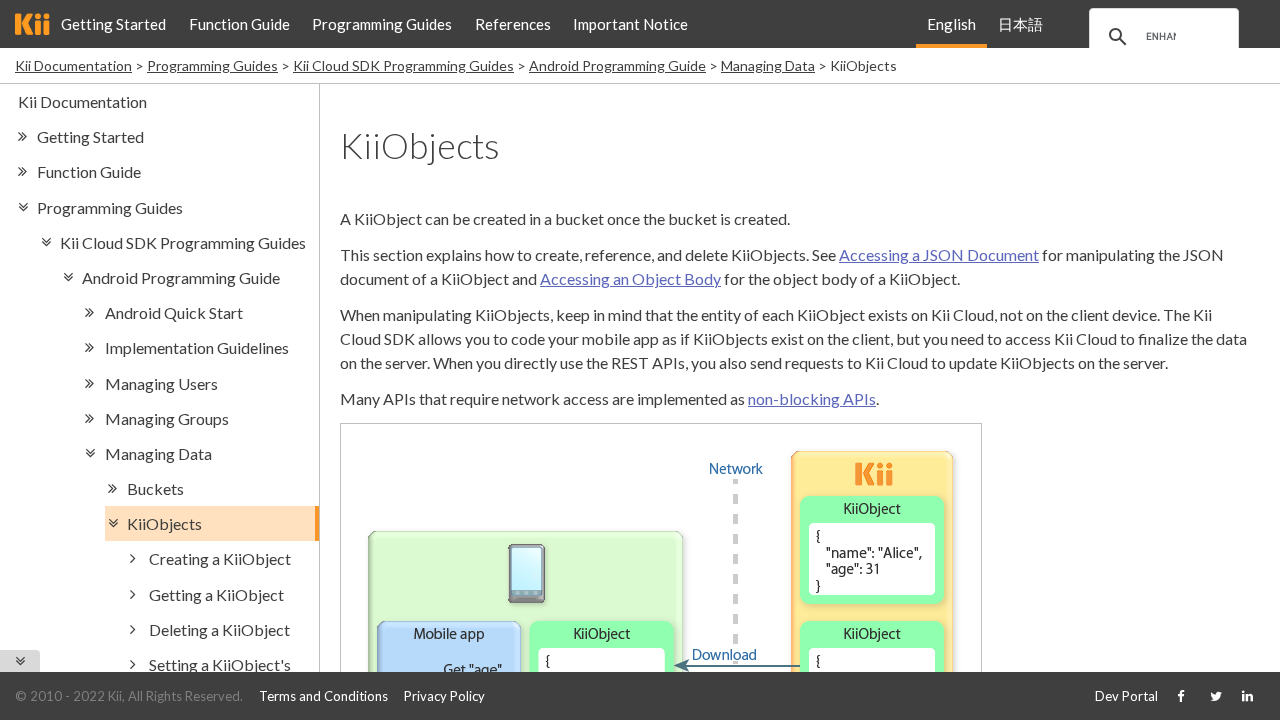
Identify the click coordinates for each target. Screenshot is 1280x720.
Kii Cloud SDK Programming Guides (403, 65)
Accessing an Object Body (630, 278)
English (951, 24)
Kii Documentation (73, 65)
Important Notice (630, 24)
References (513, 24)
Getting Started (113, 24)
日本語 (1020, 24)
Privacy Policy (444, 696)
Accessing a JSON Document (939, 254)
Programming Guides (382, 24)
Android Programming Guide (617, 65)
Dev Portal (1126, 696)
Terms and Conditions (323, 696)
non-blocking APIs (812, 398)
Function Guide (239, 24)
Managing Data (768, 65)
